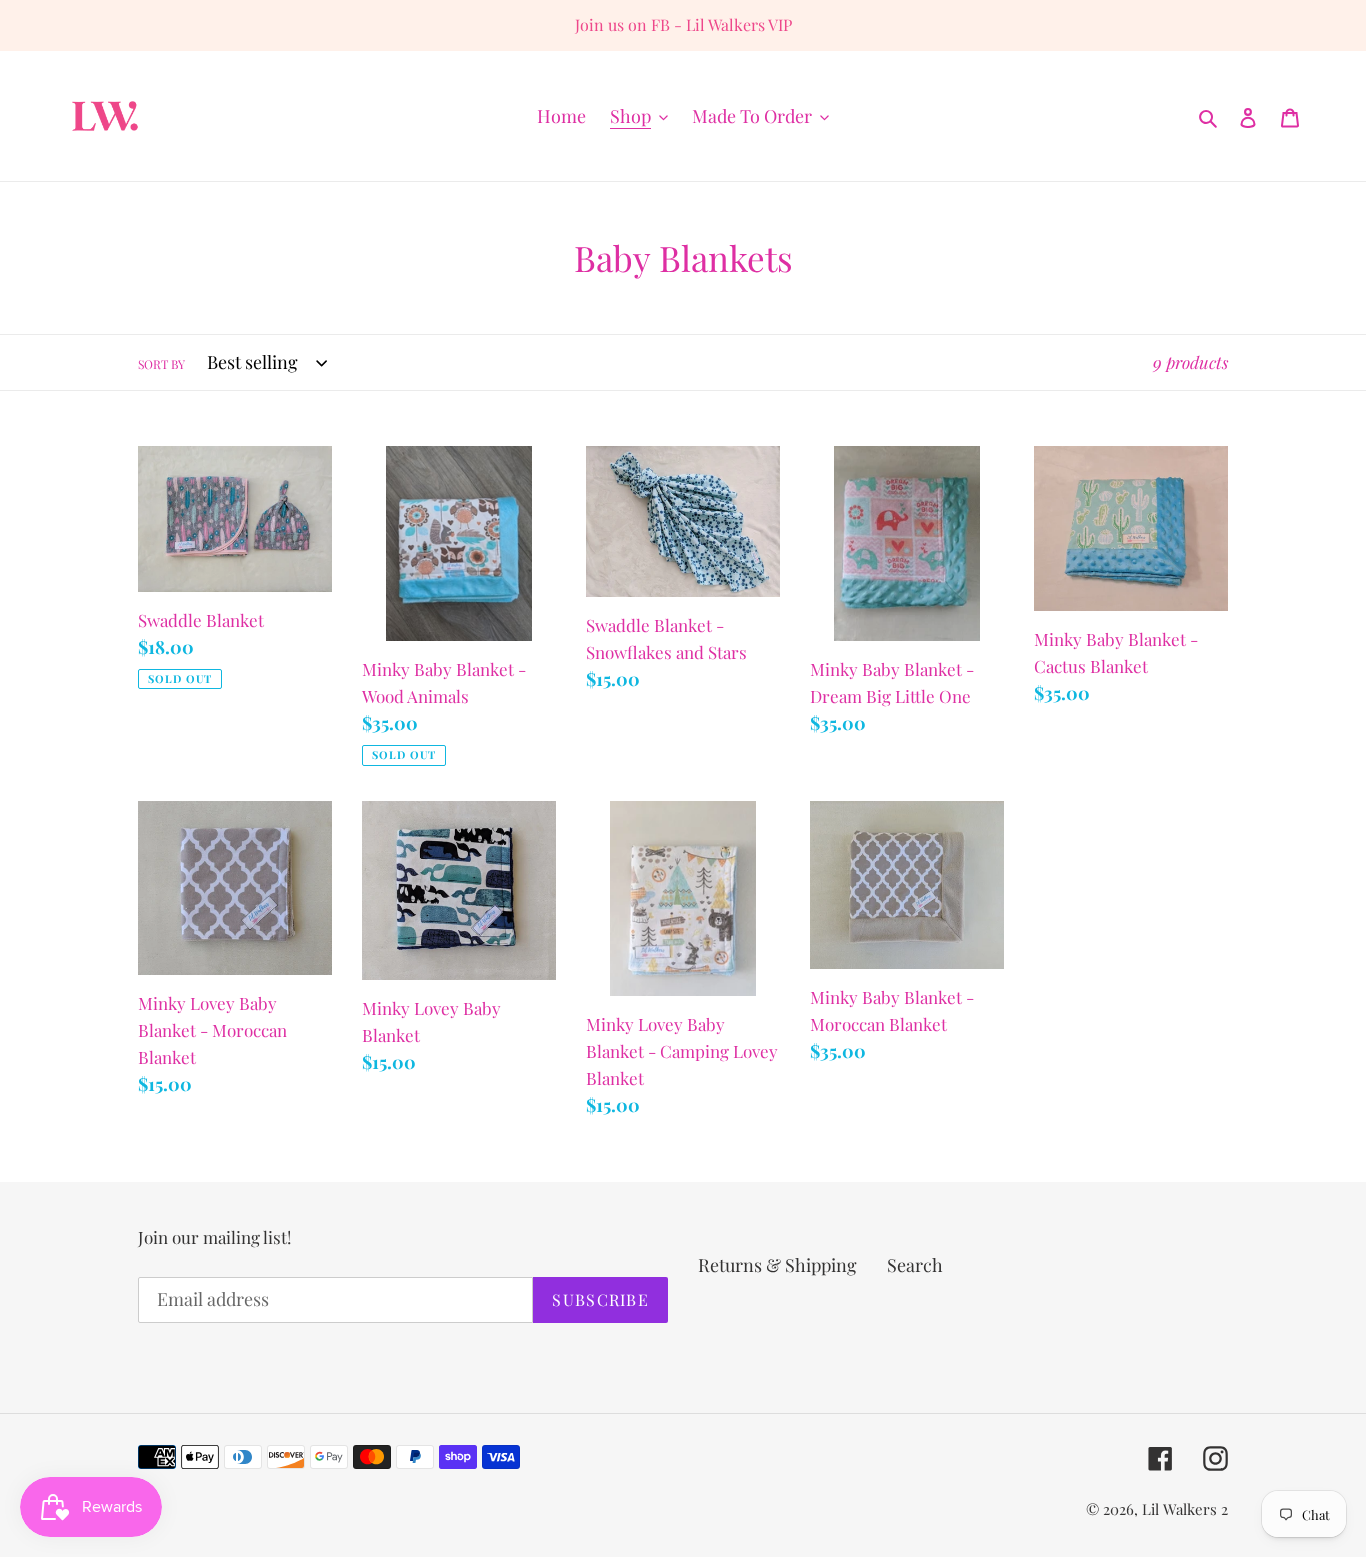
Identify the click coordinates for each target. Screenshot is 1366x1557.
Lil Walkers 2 (1185, 1509)
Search (915, 1265)
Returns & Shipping (777, 1265)
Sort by (161, 364)
